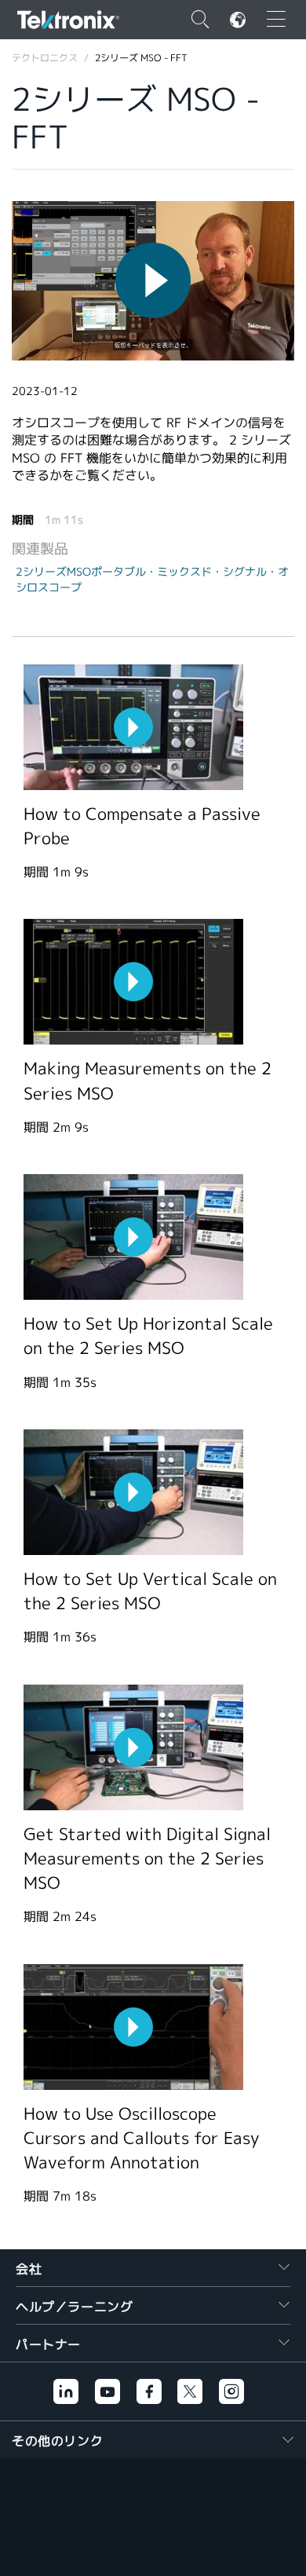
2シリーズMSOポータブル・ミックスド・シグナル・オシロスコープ (152, 580)
